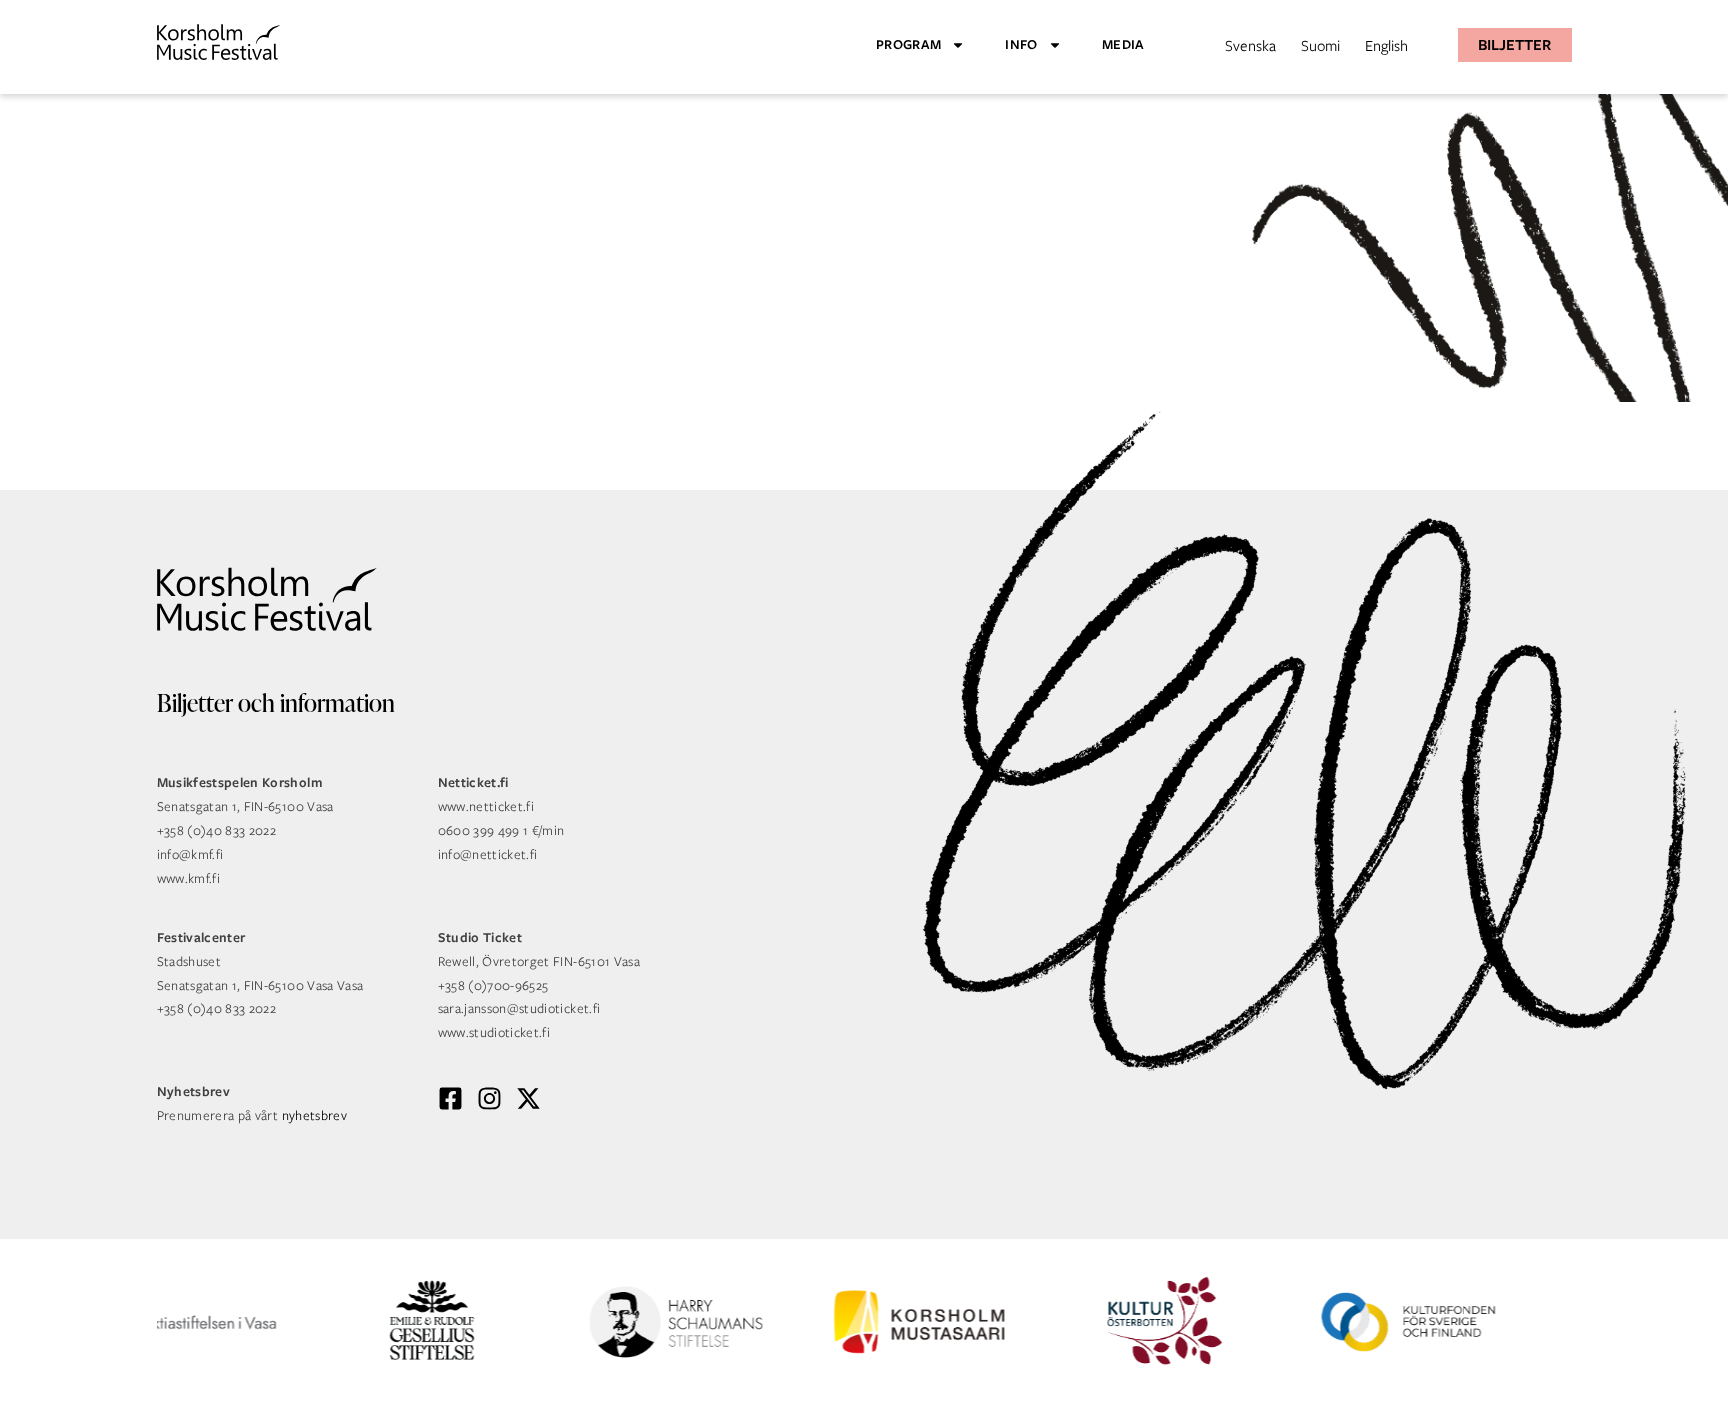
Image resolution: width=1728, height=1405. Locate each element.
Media (1123, 44)
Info (1021, 44)
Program (908, 44)
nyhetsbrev (315, 1115)
